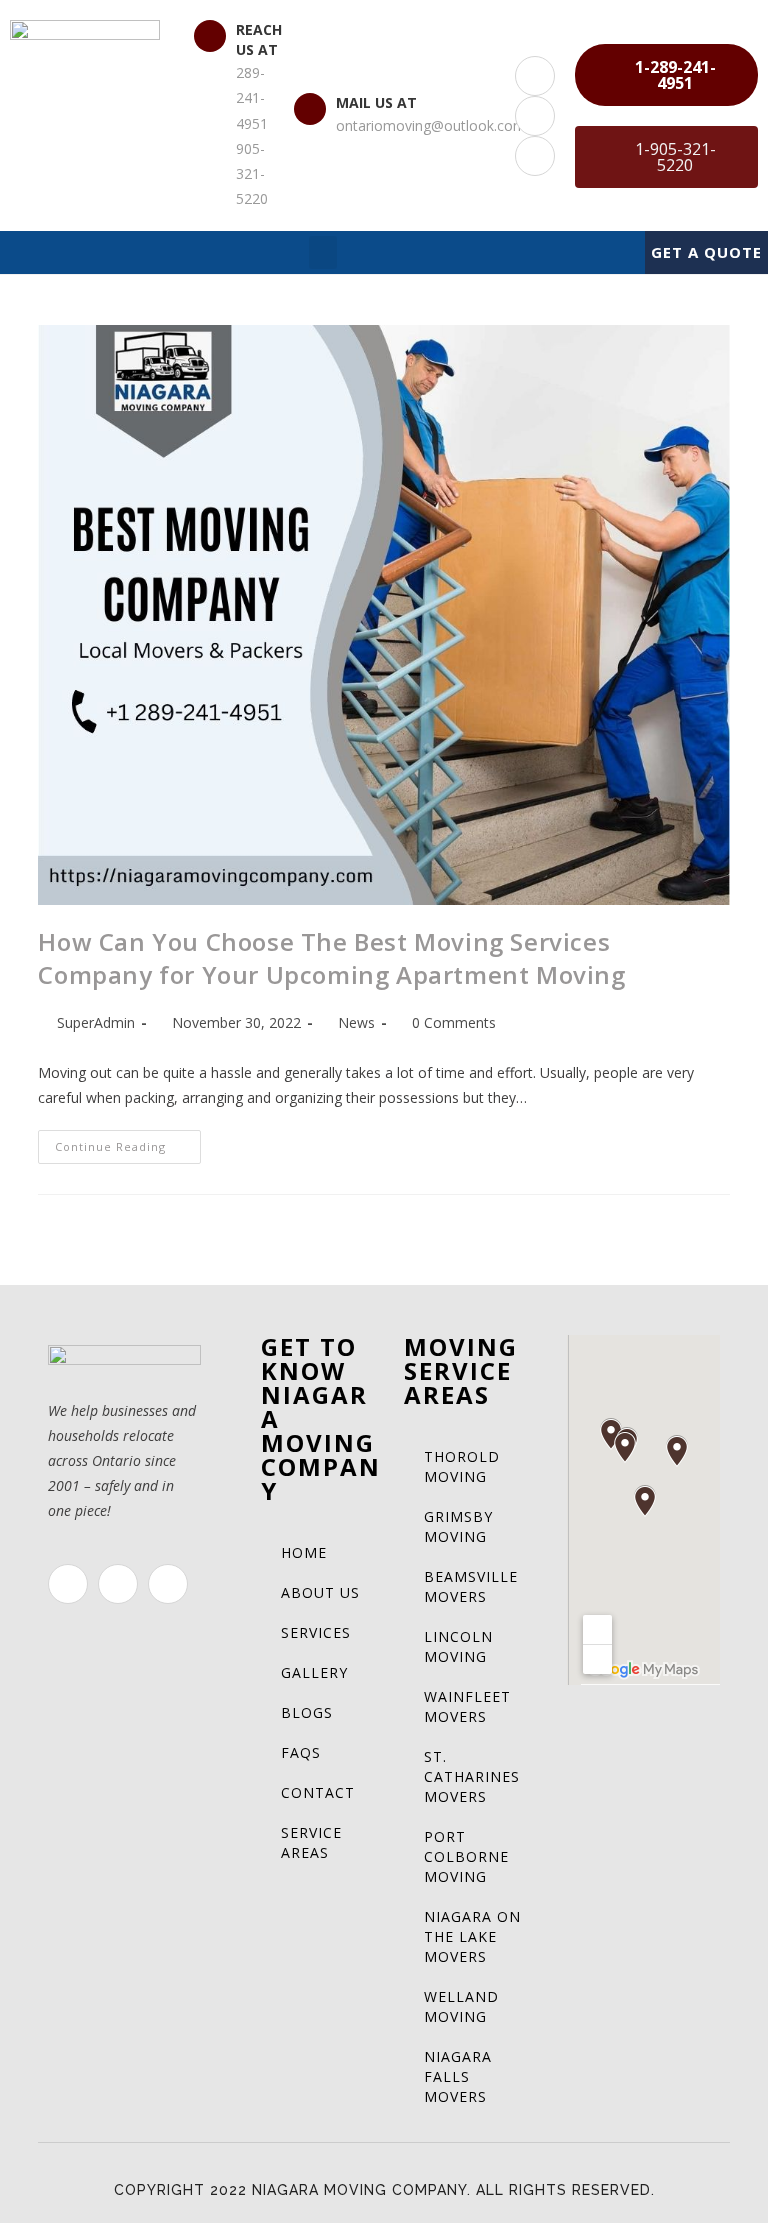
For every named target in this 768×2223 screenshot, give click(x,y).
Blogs (307, 1712)
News (356, 1022)
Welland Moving (461, 2006)
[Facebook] (535, 76)
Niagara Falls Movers (458, 2076)
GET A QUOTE (706, 252)
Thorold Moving (462, 1466)
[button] (666, 75)
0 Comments (454, 1022)
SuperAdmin (96, 1022)
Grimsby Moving (458, 1526)
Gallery (314, 1672)
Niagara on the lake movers (472, 1936)
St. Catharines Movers (472, 1776)
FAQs (301, 1752)
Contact (318, 1792)
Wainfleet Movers (467, 1706)
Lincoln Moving (458, 1646)
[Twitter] (535, 116)
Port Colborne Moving (466, 1856)
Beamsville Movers (471, 1586)
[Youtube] (535, 156)
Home (304, 1552)
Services (316, 1632)
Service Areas (311, 1842)
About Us (320, 1592)
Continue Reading (128, 1142)
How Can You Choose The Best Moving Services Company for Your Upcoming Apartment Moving (331, 958)
